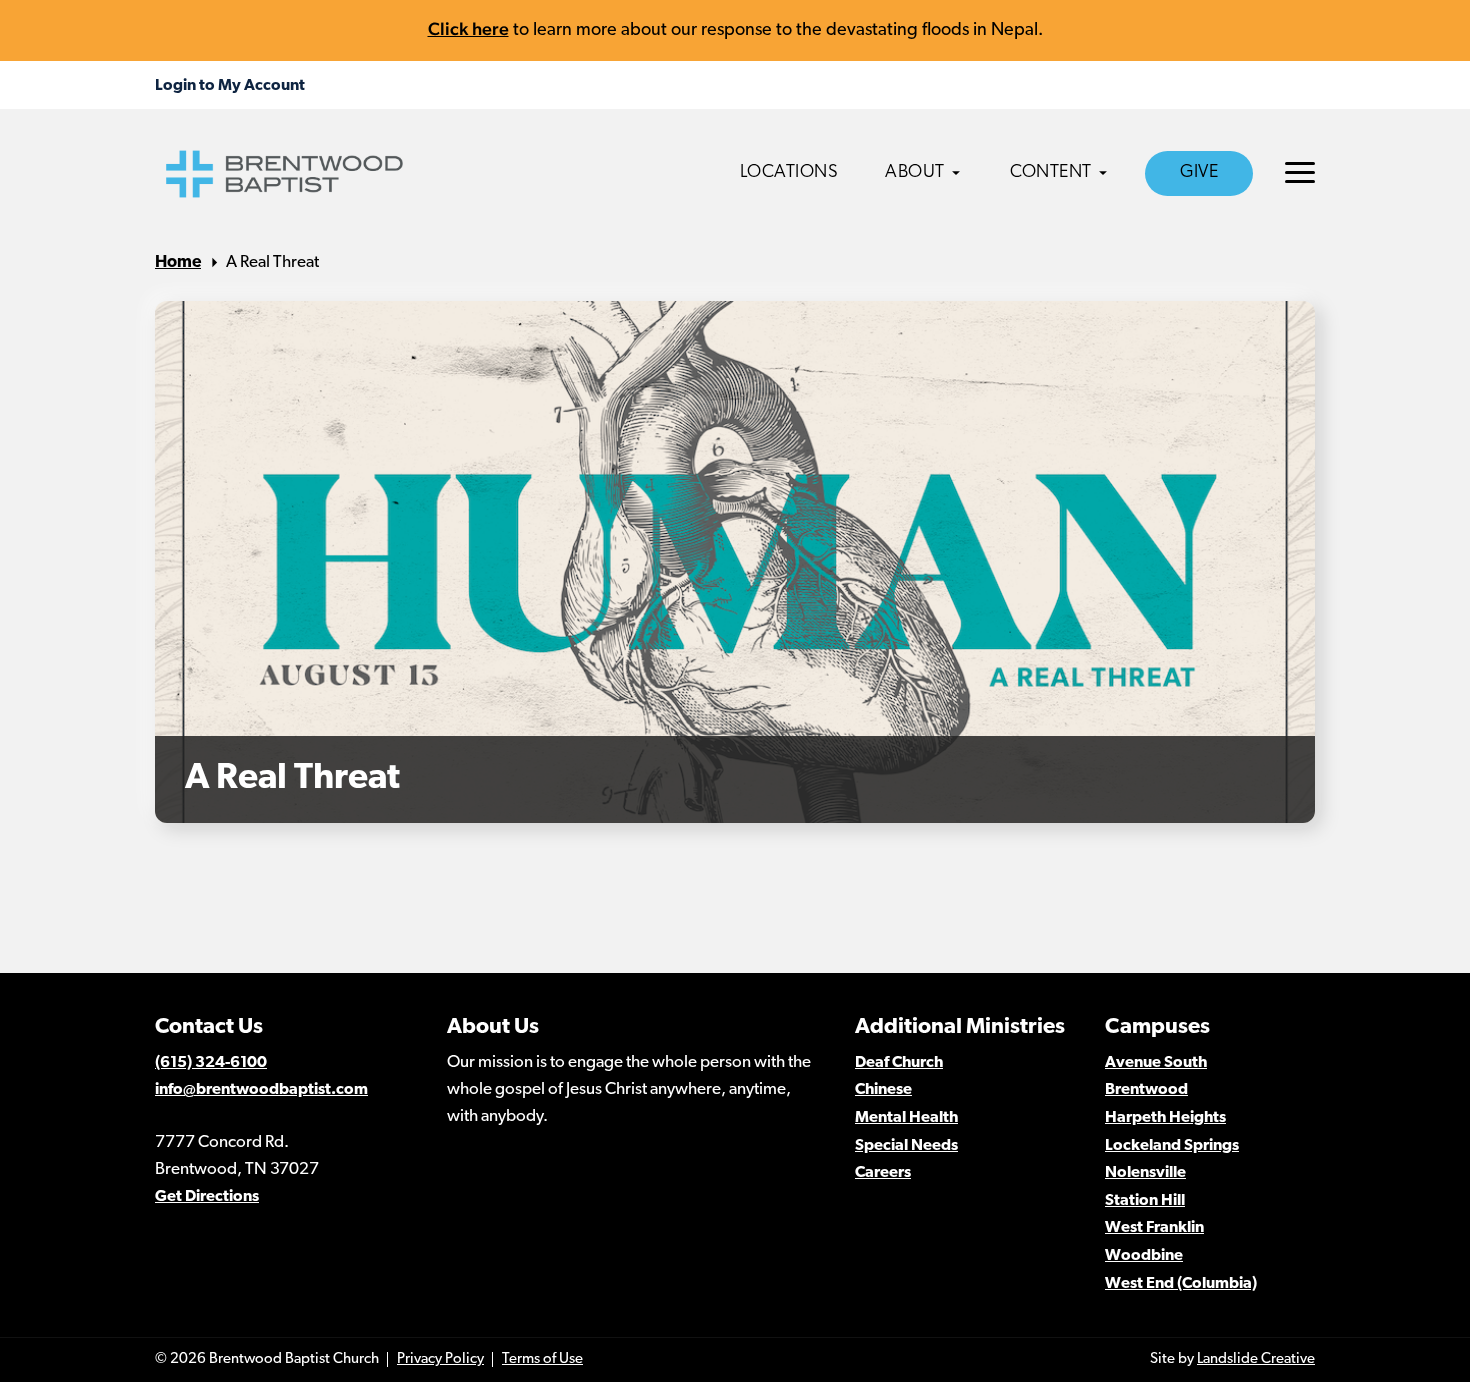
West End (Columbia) (1181, 1284)
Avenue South (1156, 1063)
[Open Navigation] (1300, 172)
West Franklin (1154, 1228)
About (915, 173)
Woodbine (1144, 1256)
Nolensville (1145, 1173)
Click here (468, 28)
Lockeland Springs (1172, 1146)
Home (178, 262)
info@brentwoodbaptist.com (261, 1090)
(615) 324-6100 (211, 1063)
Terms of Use (542, 1359)
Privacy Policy (440, 1359)
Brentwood (1146, 1090)
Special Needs (906, 1146)
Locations (789, 173)
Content (1051, 173)
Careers (883, 1173)
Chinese (883, 1090)
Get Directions (207, 1197)
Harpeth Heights (1165, 1118)
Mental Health (906, 1118)
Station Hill (1145, 1201)
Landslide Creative (1256, 1359)
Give (1199, 173)
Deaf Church (899, 1063)
